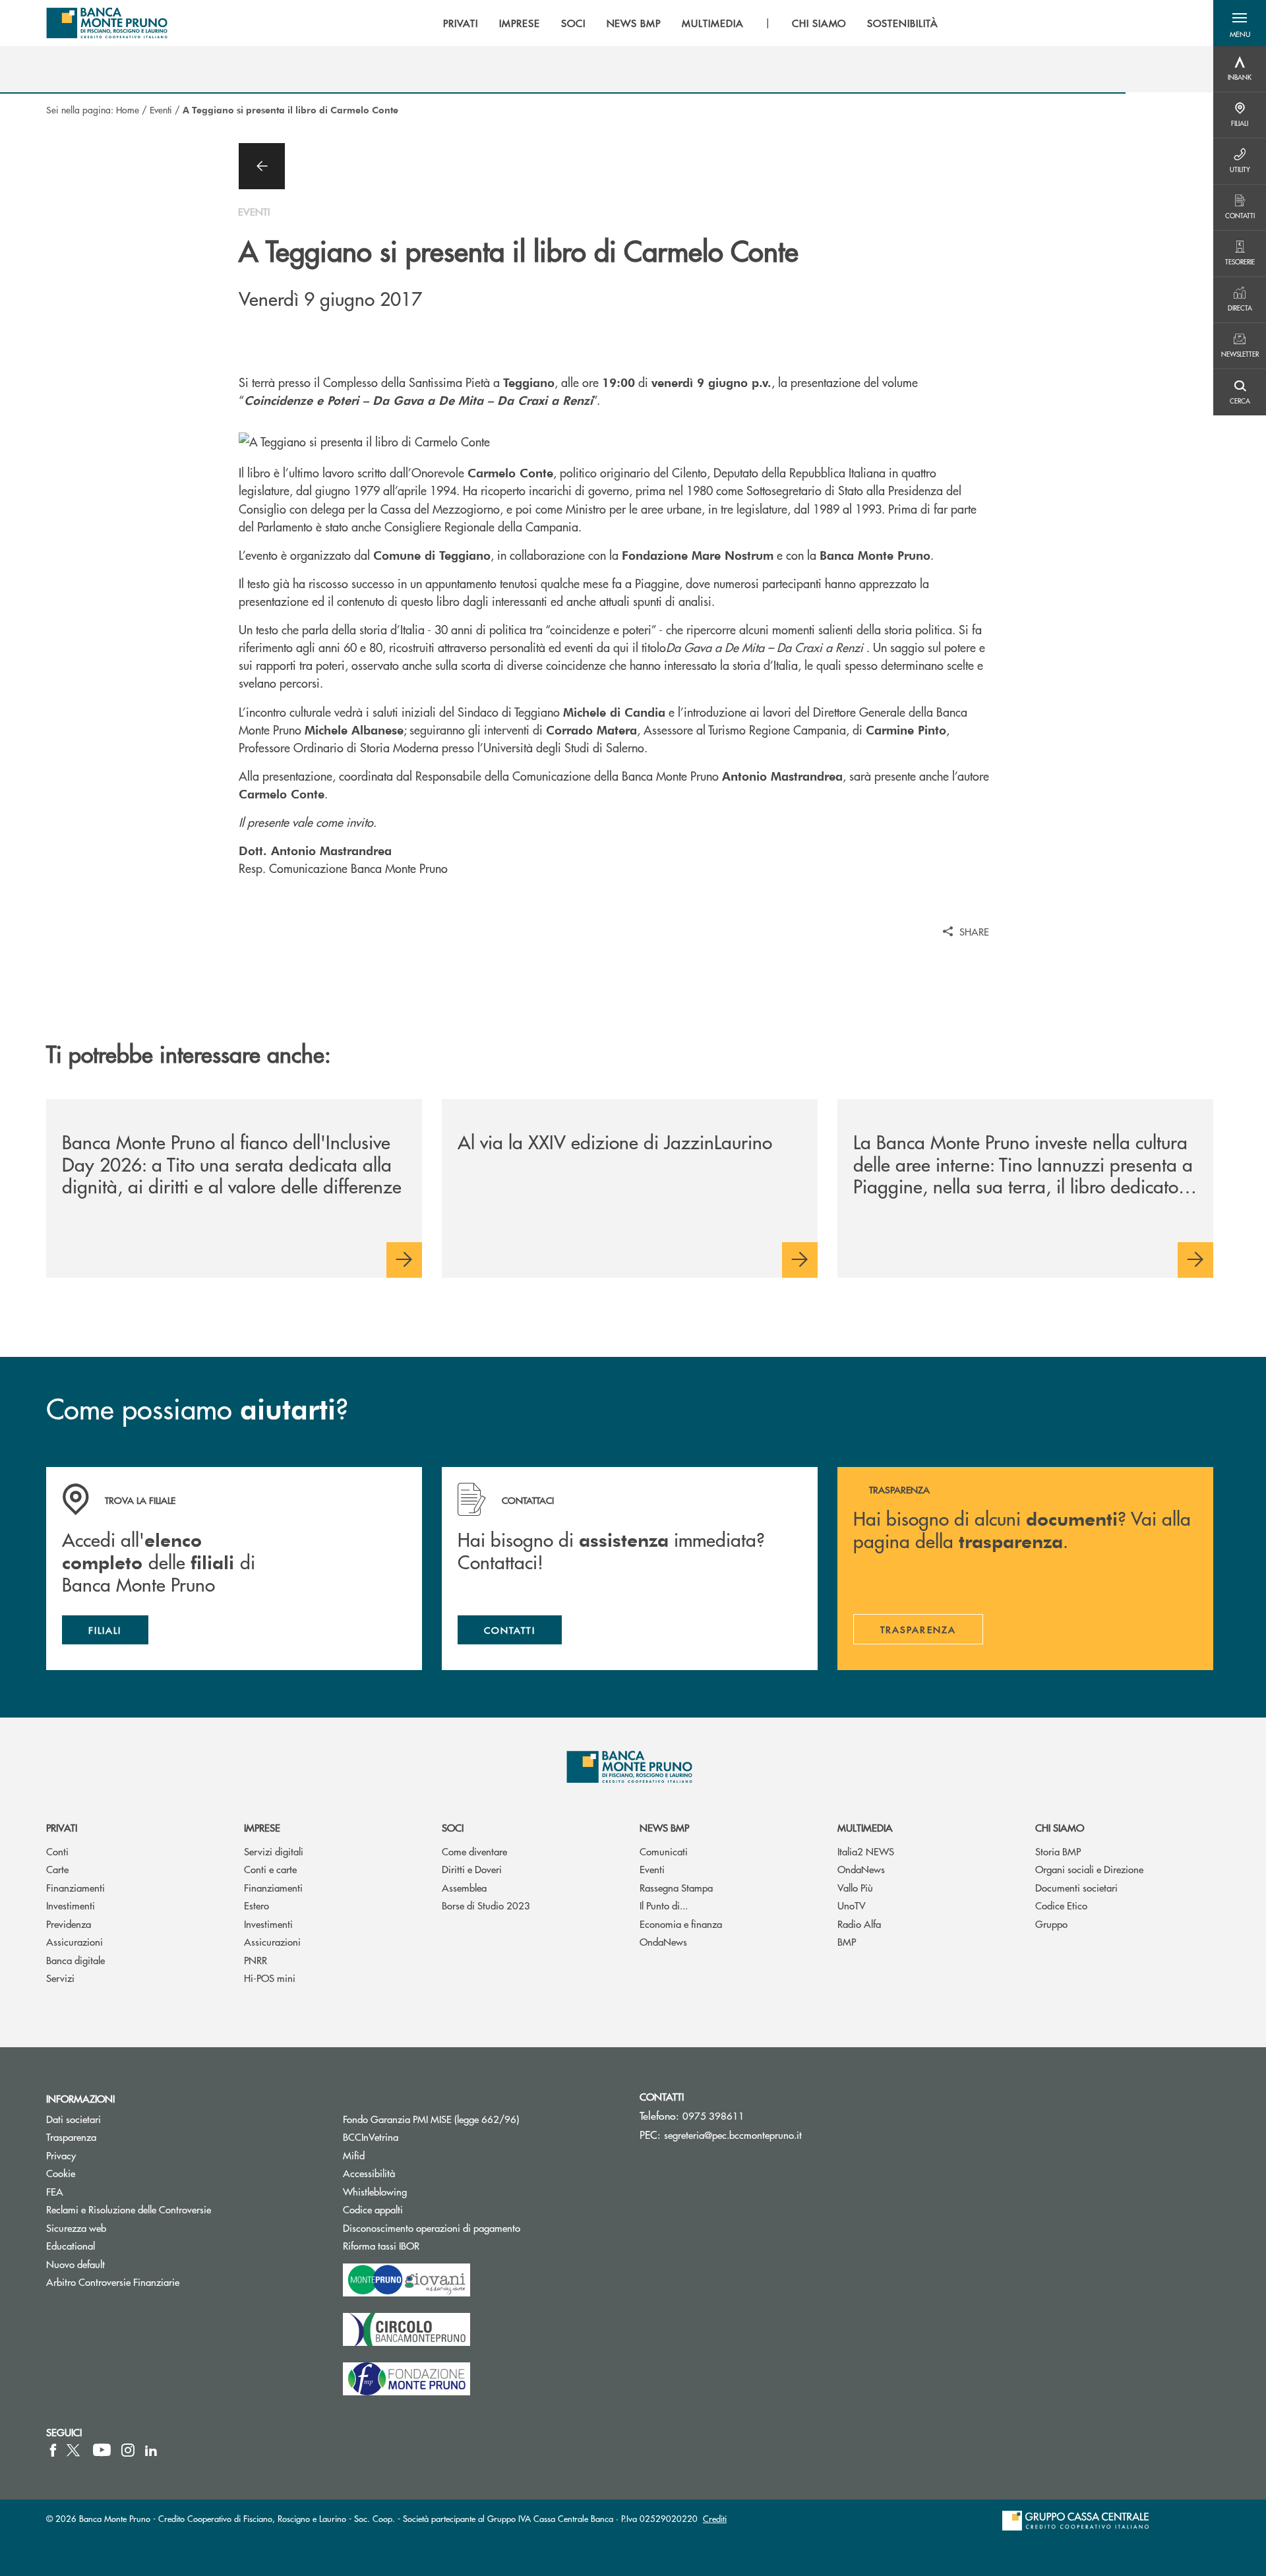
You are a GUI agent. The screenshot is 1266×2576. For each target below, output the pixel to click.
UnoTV (852, 1905)
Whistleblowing (375, 2191)
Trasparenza (71, 2137)
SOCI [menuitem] (573, 23)
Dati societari (74, 2119)
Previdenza (69, 1924)
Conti (57, 1851)
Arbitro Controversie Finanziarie (163, 2282)
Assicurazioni (75, 1941)
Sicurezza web (76, 2228)
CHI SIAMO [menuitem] (819, 23)
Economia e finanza (681, 1924)
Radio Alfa (859, 1924)
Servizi (60, 1978)
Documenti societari (1076, 1887)
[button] (1240, 23)
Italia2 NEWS (866, 1851)
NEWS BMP (664, 1827)
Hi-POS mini (270, 1978)
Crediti (715, 2518)
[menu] (691, 23)
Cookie (61, 2173)
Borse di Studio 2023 (486, 1905)
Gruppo (1051, 1924)
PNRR (256, 1960)
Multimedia (865, 1827)
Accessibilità (369, 2173)
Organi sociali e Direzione (1089, 1869)
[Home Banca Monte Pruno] (107, 23)
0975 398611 (713, 2115)
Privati (62, 1827)
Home (128, 109)
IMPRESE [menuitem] (520, 23)
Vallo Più (855, 1887)
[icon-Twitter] (75, 2450)
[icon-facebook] (53, 2450)
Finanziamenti (75, 1887)
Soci (453, 1827)
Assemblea (464, 1887)
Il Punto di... (664, 1905)
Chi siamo (1060, 1827)
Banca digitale (75, 1960)
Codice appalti (423, 2209)
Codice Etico (1061, 1905)
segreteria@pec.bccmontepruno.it (733, 2135)
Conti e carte (270, 1869)
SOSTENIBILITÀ (902, 23)
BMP (847, 1941)
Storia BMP (1058, 1851)
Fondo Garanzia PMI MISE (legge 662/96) (481, 2119)
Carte (57, 1869)
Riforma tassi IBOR (431, 2245)
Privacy (61, 2155)
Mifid (354, 2155)
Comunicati (664, 1851)
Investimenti (71, 1905)
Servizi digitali (274, 1851)
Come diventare (474, 1851)
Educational (71, 2245)
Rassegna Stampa (676, 1887)
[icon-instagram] (128, 2450)
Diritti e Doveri (472, 1869)
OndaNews (663, 1941)
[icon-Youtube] (102, 2450)
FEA (55, 2191)
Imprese (262, 1827)
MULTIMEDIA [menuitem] (713, 23)
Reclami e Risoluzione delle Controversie (129, 2209)
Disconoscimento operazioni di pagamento (432, 2228)
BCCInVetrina (371, 2137)
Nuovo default (75, 2264)
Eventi (161, 109)
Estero (256, 1905)
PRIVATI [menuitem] (461, 23)
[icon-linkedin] (151, 2450)
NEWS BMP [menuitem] (634, 23)
